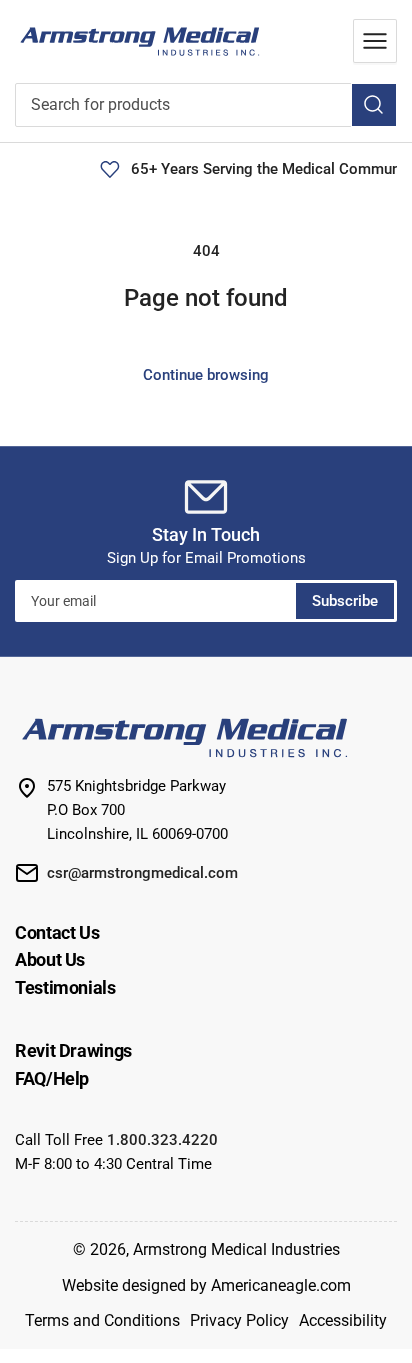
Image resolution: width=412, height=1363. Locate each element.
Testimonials (65, 987)
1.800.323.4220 (162, 1140)
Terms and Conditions (102, 1320)
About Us (50, 959)
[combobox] (206, 105)
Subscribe (345, 601)
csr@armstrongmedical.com (142, 873)
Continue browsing (206, 375)
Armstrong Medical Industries (236, 1249)
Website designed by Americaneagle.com (206, 1285)
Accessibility (343, 1320)
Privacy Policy (239, 1320)
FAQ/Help (52, 1078)
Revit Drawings (73, 1050)
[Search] (374, 105)
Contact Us (57, 932)
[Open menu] (375, 41)
